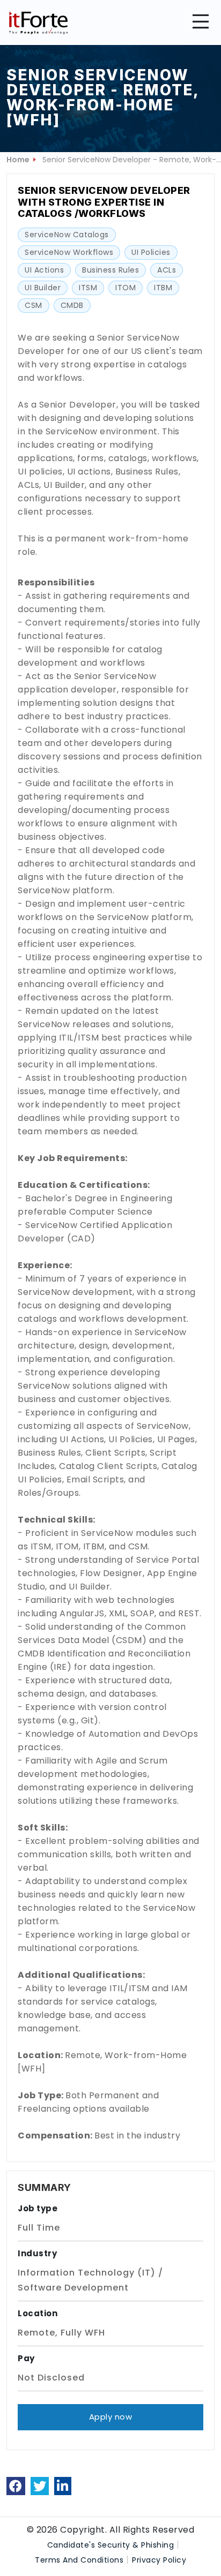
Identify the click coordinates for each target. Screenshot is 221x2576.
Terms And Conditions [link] (79, 2560)
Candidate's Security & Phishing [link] (111, 2545)
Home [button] (18, 160)
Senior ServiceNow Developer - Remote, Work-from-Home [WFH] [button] (129, 161)
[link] (16, 2486)
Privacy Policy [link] (159, 2560)
